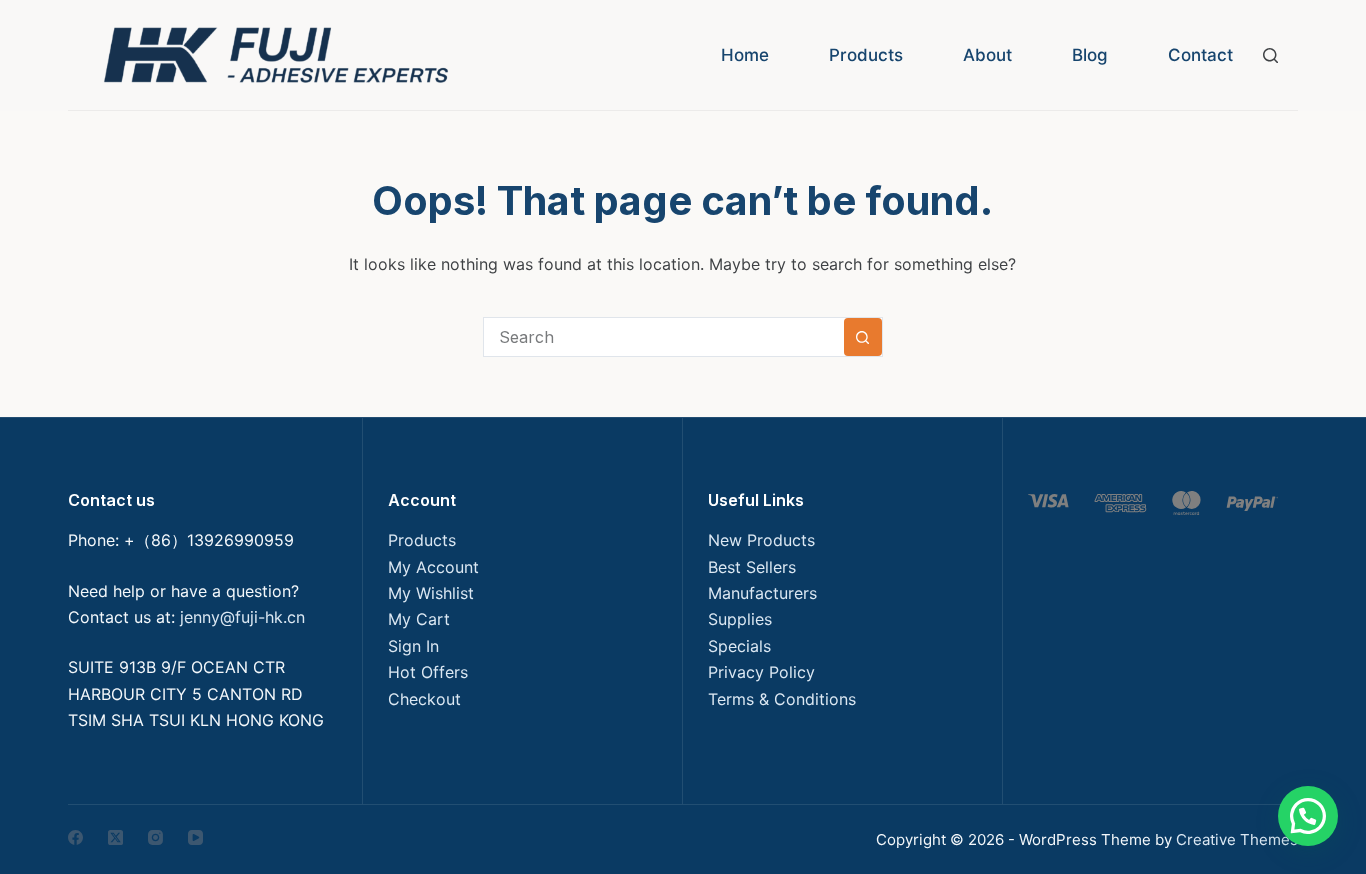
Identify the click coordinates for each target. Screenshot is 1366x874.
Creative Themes (1237, 839)
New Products (761, 540)
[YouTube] (195, 837)
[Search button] (863, 337)
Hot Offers (428, 672)
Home (745, 55)
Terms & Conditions (782, 699)
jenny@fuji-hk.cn (242, 617)
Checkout (424, 699)
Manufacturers (762, 593)
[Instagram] (155, 837)
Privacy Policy (761, 672)
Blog (1090, 55)
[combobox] (664, 337)
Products (866, 55)
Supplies (740, 619)
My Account (433, 567)
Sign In (413, 646)
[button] (1308, 816)
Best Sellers (752, 567)
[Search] (1270, 55)
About (987, 55)
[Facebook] (75, 837)
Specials (739, 646)
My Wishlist (431, 593)
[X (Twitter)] (115, 837)
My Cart (419, 619)
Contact (1200, 55)
